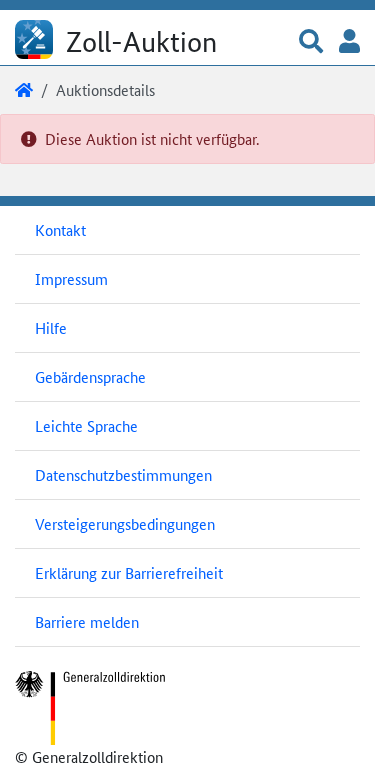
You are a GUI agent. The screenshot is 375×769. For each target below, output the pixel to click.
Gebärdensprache (90, 376)
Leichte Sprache (86, 425)
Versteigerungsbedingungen (125, 523)
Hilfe (51, 327)
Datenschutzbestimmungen (123, 474)
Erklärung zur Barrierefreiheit (129, 572)
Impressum (71, 278)
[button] (311, 42)
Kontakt (60, 229)
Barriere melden (87, 621)
